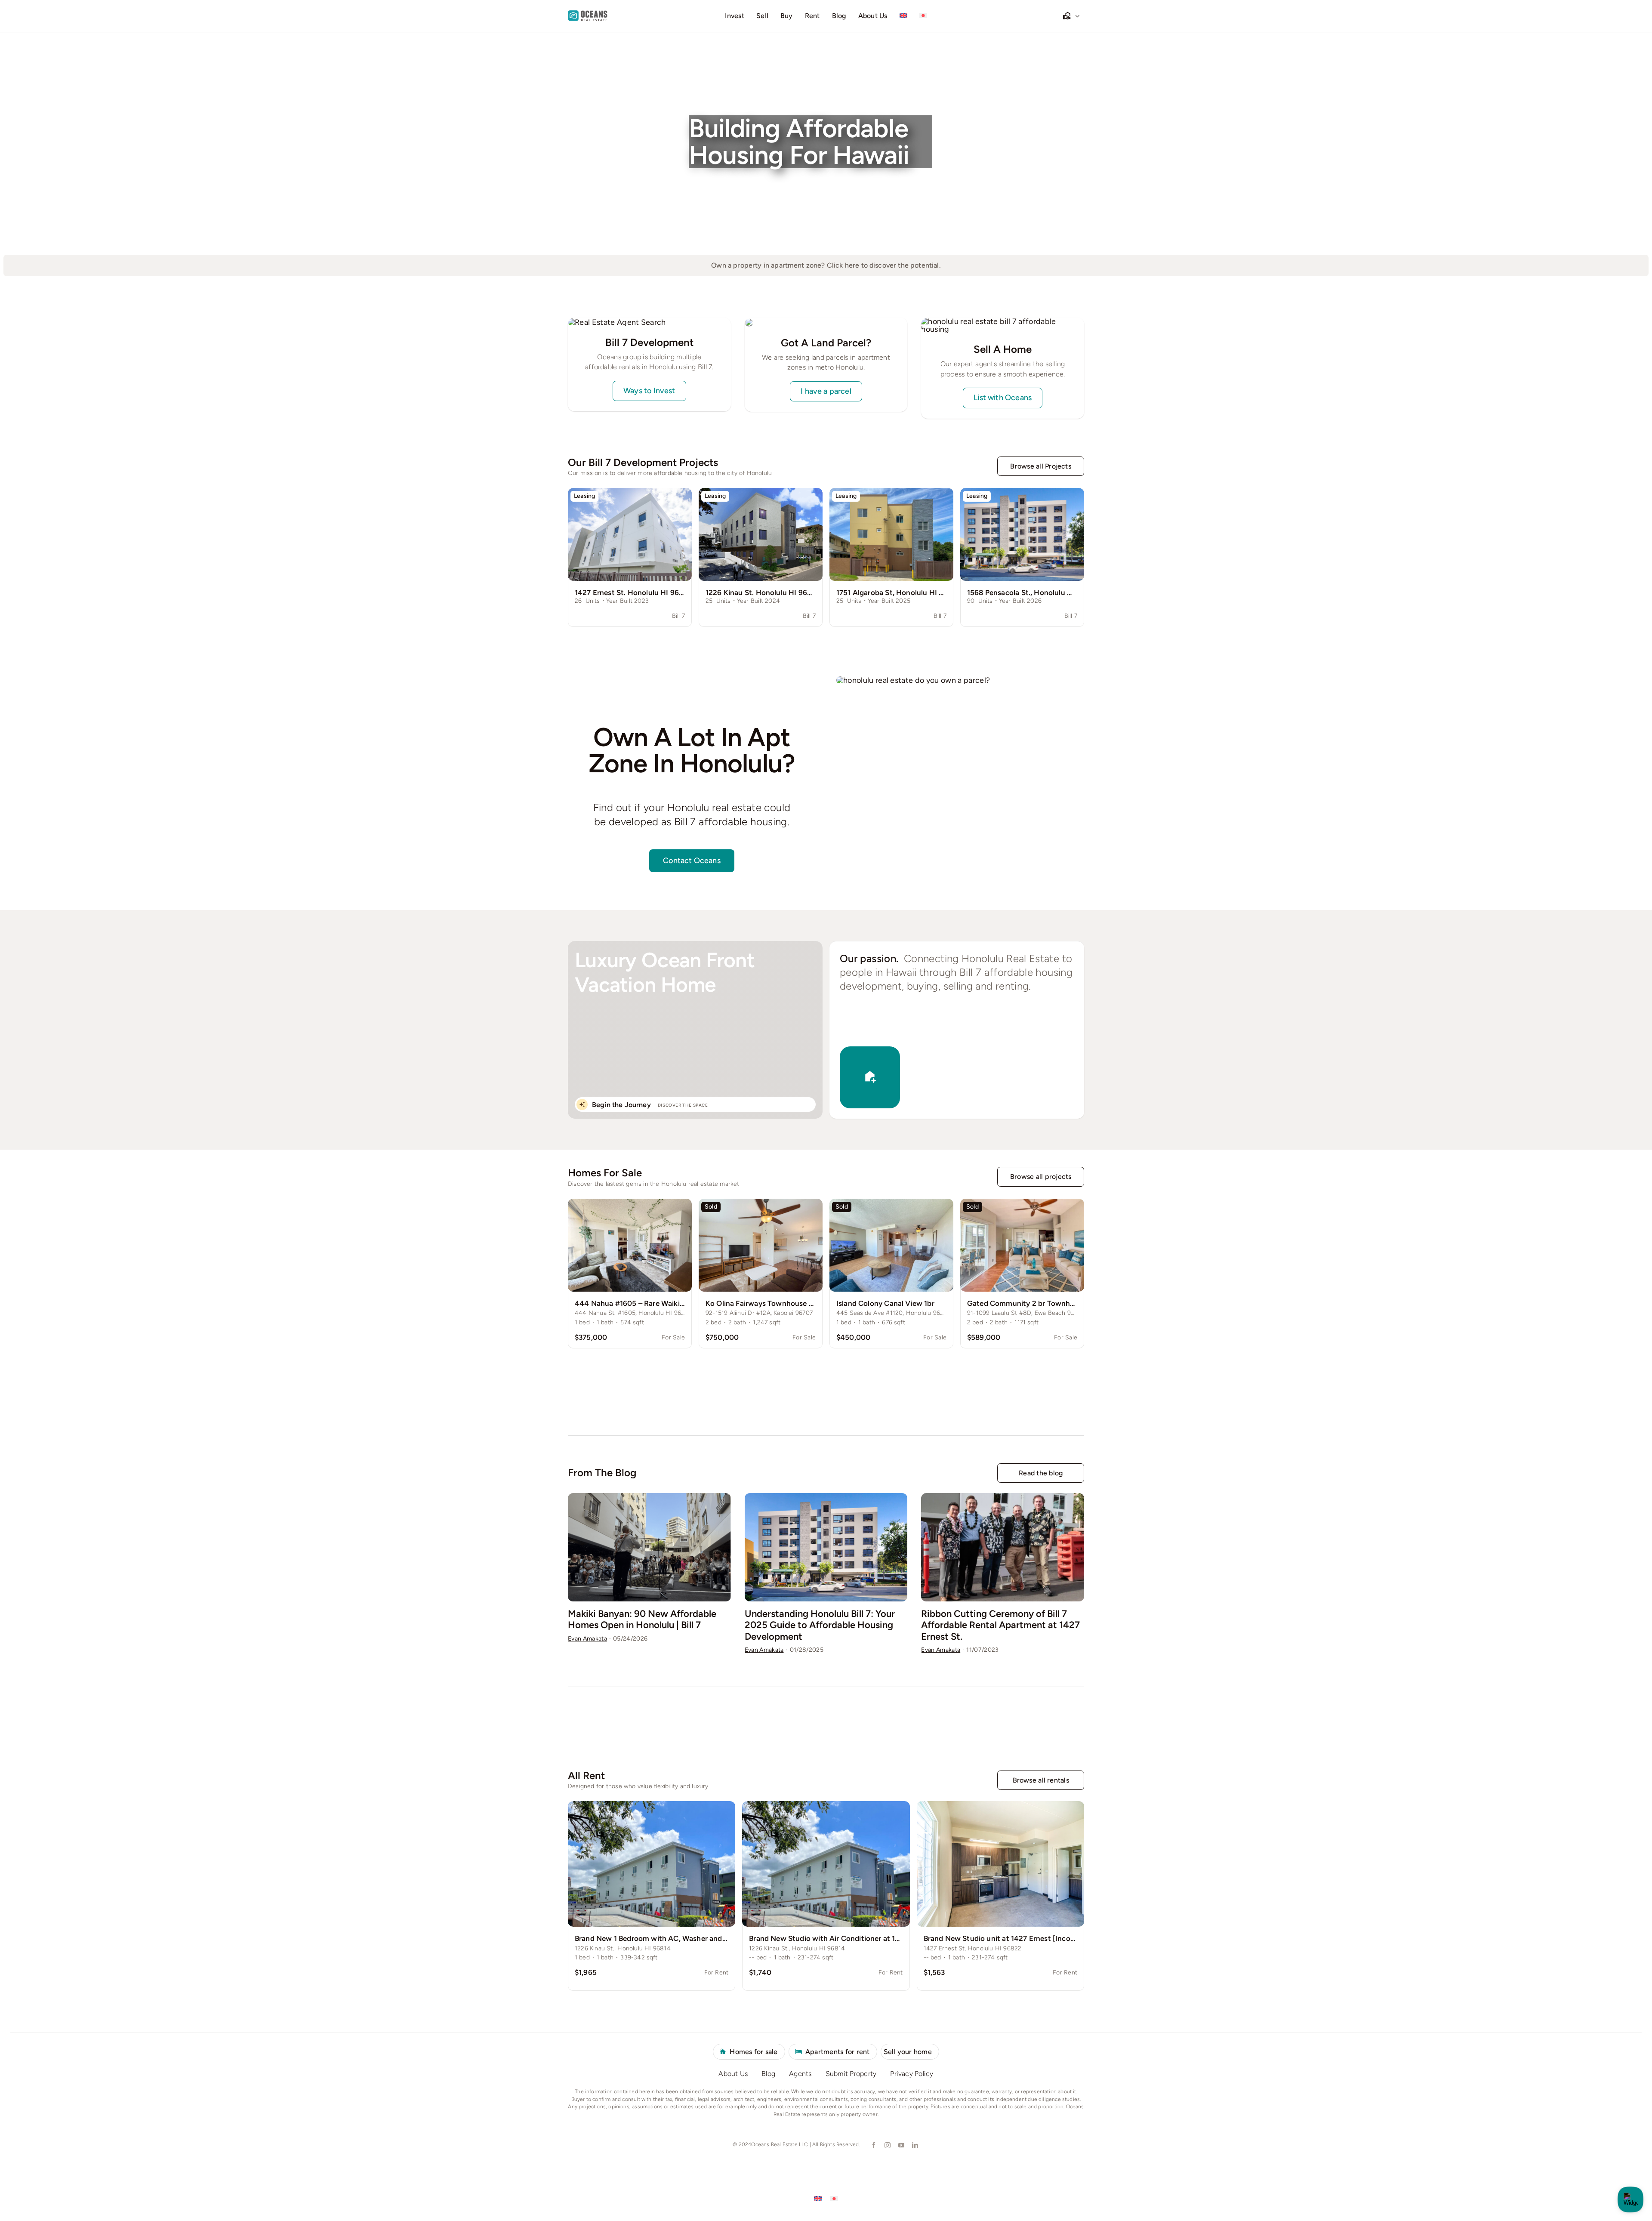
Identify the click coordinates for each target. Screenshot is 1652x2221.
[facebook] (873, 2145)
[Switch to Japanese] (923, 16)
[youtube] (901, 2145)
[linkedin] (915, 2145)
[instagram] (887, 2145)
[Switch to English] (818, 2198)
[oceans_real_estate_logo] (588, 14)
